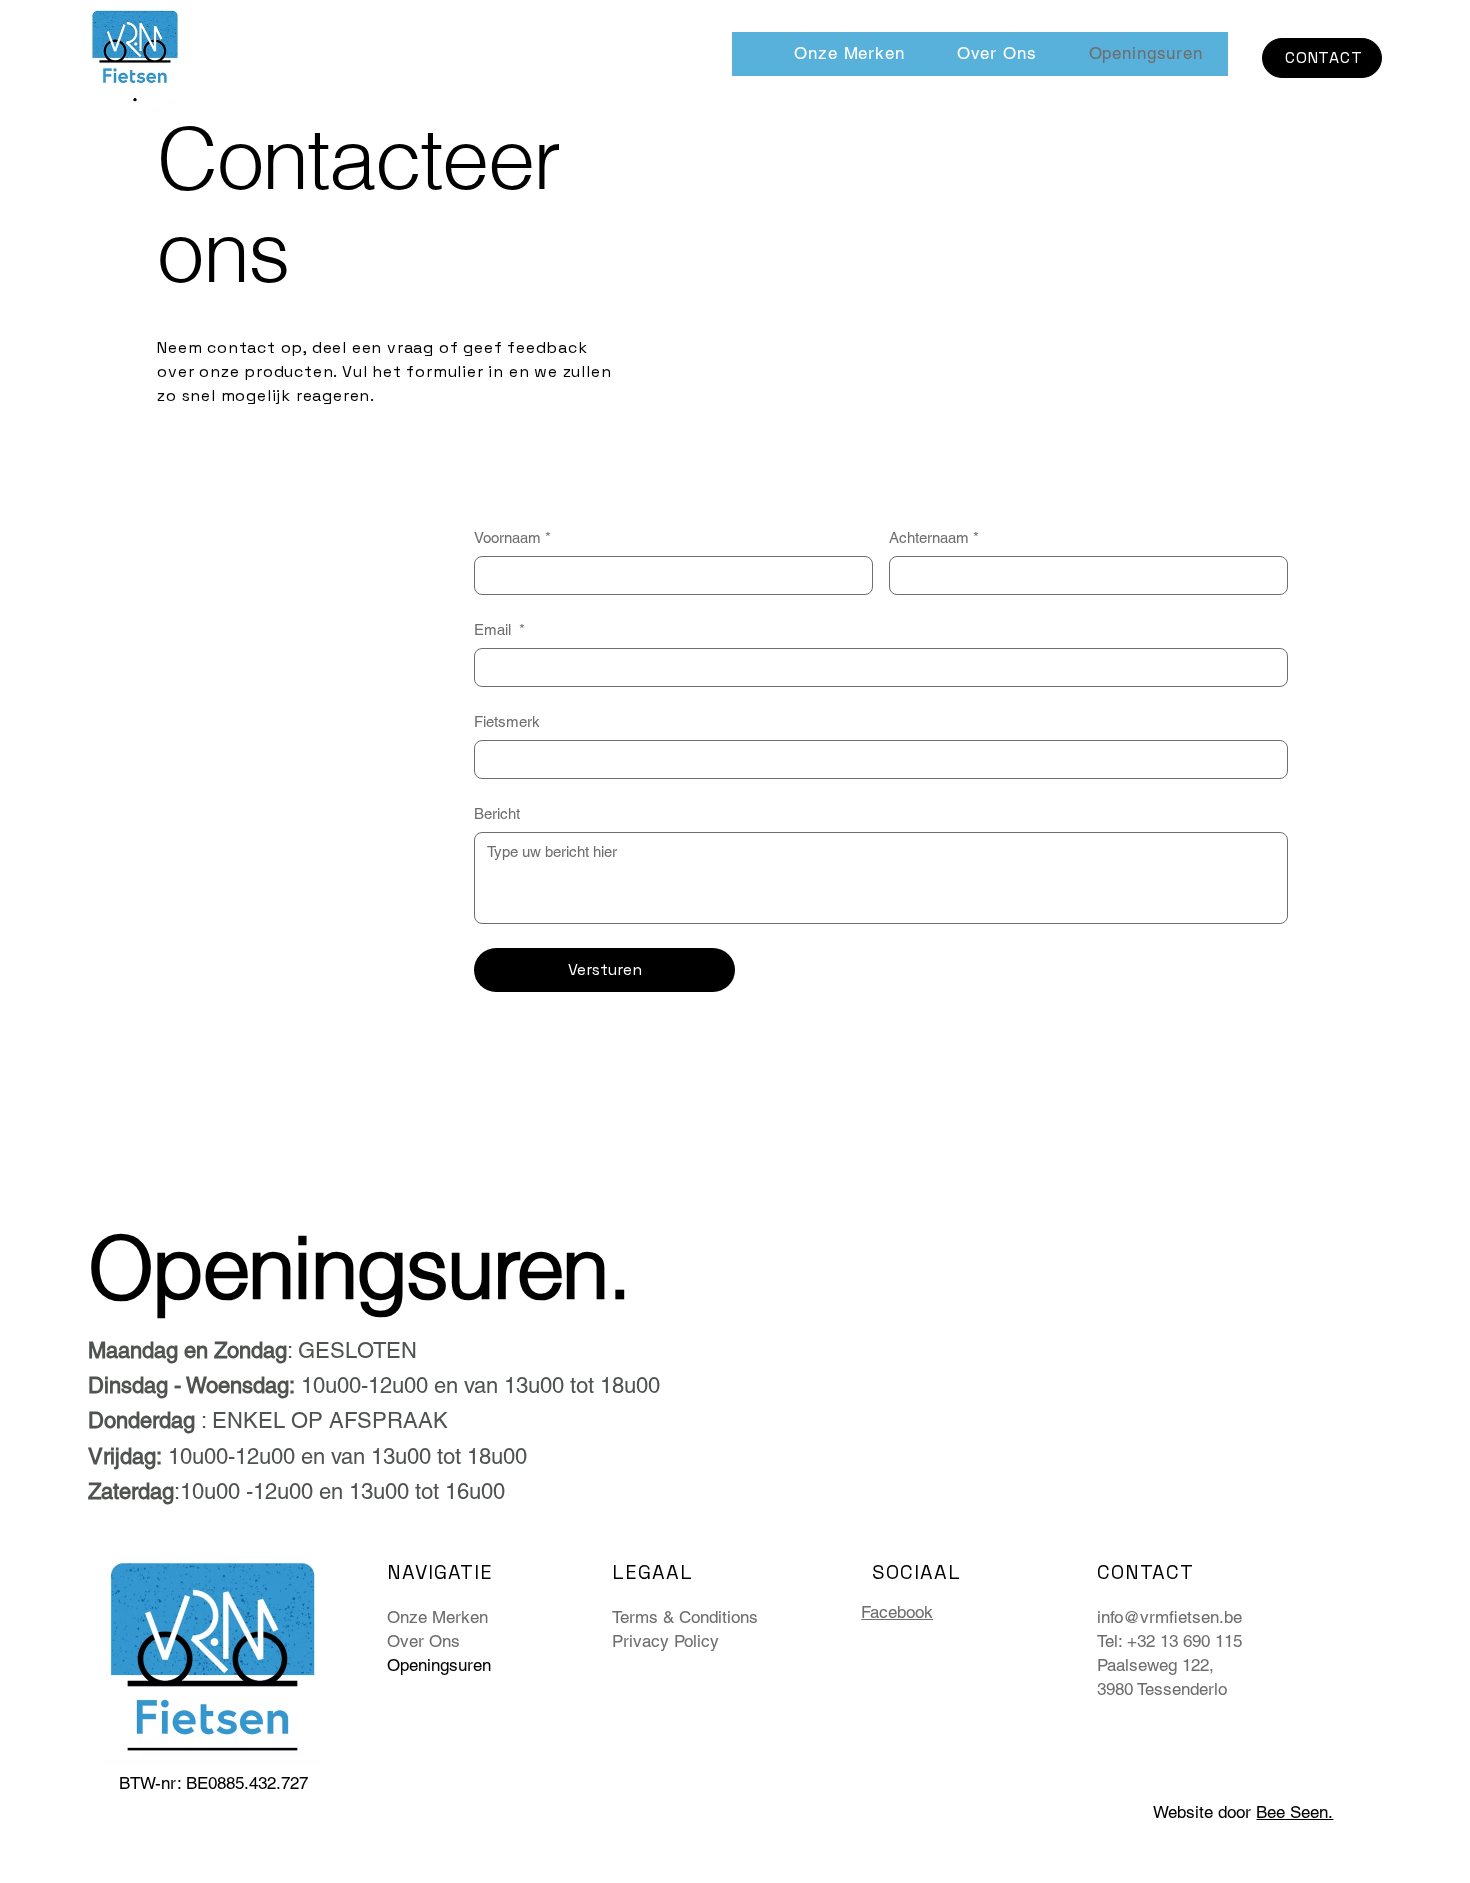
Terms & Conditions (685, 1617)
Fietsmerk (507, 721)
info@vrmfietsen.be (1169, 1617)
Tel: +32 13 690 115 (1169, 1641)
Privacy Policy (665, 1641)
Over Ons (423, 1641)
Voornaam (512, 537)
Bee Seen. (1294, 1812)
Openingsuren (439, 1665)
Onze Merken (437, 1617)
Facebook (897, 1612)
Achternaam (934, 537)
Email (499, 629)
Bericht (497, 813)
